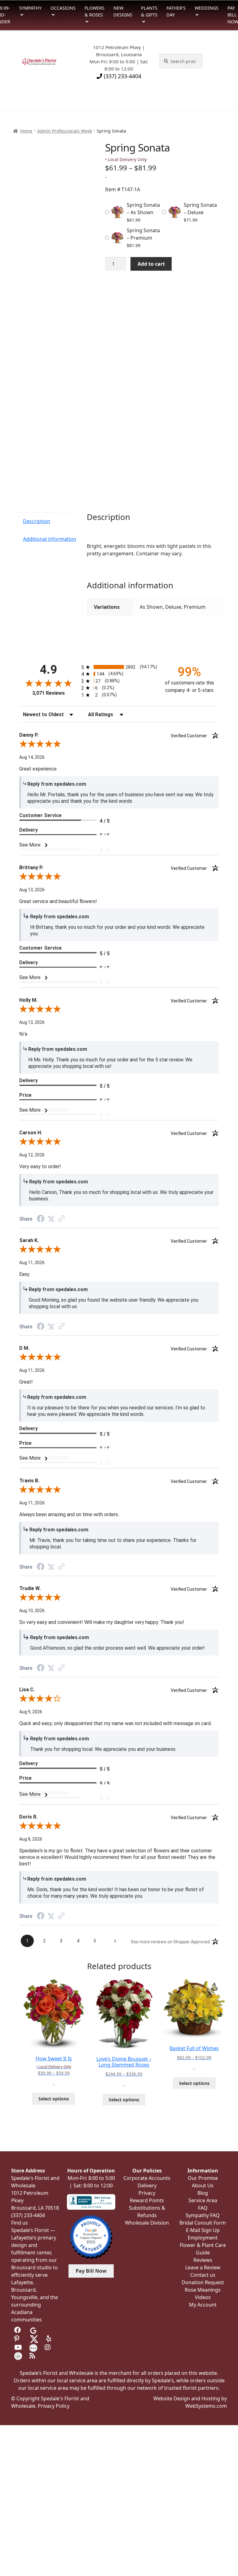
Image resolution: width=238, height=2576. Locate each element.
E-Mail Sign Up (203, 2230)
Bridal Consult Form (203, 2223)
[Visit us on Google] (33, 2330)
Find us (20, 2223)
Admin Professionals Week (65, 131)
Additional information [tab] (50, 539)
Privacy (147, 2193)
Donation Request (203, 2282)
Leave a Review (203, 2267)
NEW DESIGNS (123, 11)
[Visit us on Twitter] (34, 2339)
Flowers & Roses (95, 11)
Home (26, 131)
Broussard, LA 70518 (35, 2208)
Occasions (63, 8)
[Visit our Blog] (33, 2356)
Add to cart (151, 264)
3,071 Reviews (48, 693)
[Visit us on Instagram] (48, 2348)
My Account (203, 2305)
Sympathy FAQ (203, 2215)
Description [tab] (37, 521)
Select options (54, 2099)
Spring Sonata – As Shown (143, 209)
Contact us (203, 2275)
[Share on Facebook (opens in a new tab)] (41, 1219)
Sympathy (30, 8)
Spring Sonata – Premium (143, 234)
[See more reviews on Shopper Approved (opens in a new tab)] (61, 1219)
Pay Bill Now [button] (91, 2271)
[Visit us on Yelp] (50, 2339)
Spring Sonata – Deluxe (200, 209)
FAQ (203, 2208)
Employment (203, 2238)
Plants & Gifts (149, 11)
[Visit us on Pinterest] (18, 2339)
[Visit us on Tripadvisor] (48, 2330)
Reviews (203, 2260)
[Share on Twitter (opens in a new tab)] (51, 1219)
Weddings (207, 8)
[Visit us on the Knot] (33, 2348)
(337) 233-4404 (122, 76)
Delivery (147, 2185)
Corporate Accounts (147, 2178)
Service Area (203, 2200)
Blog (203, 2193)
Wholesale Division (147, 2223)
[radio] (119, 667)
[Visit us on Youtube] (18, 2348)
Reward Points (147, 2200)
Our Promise (203, 2178)
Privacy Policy (54, 2406)
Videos (203, 2297)
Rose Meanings (203, 2290)
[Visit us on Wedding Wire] (18, 2356)
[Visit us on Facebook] (18, 2330)
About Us (203, 2185)
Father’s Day (176, 11)
